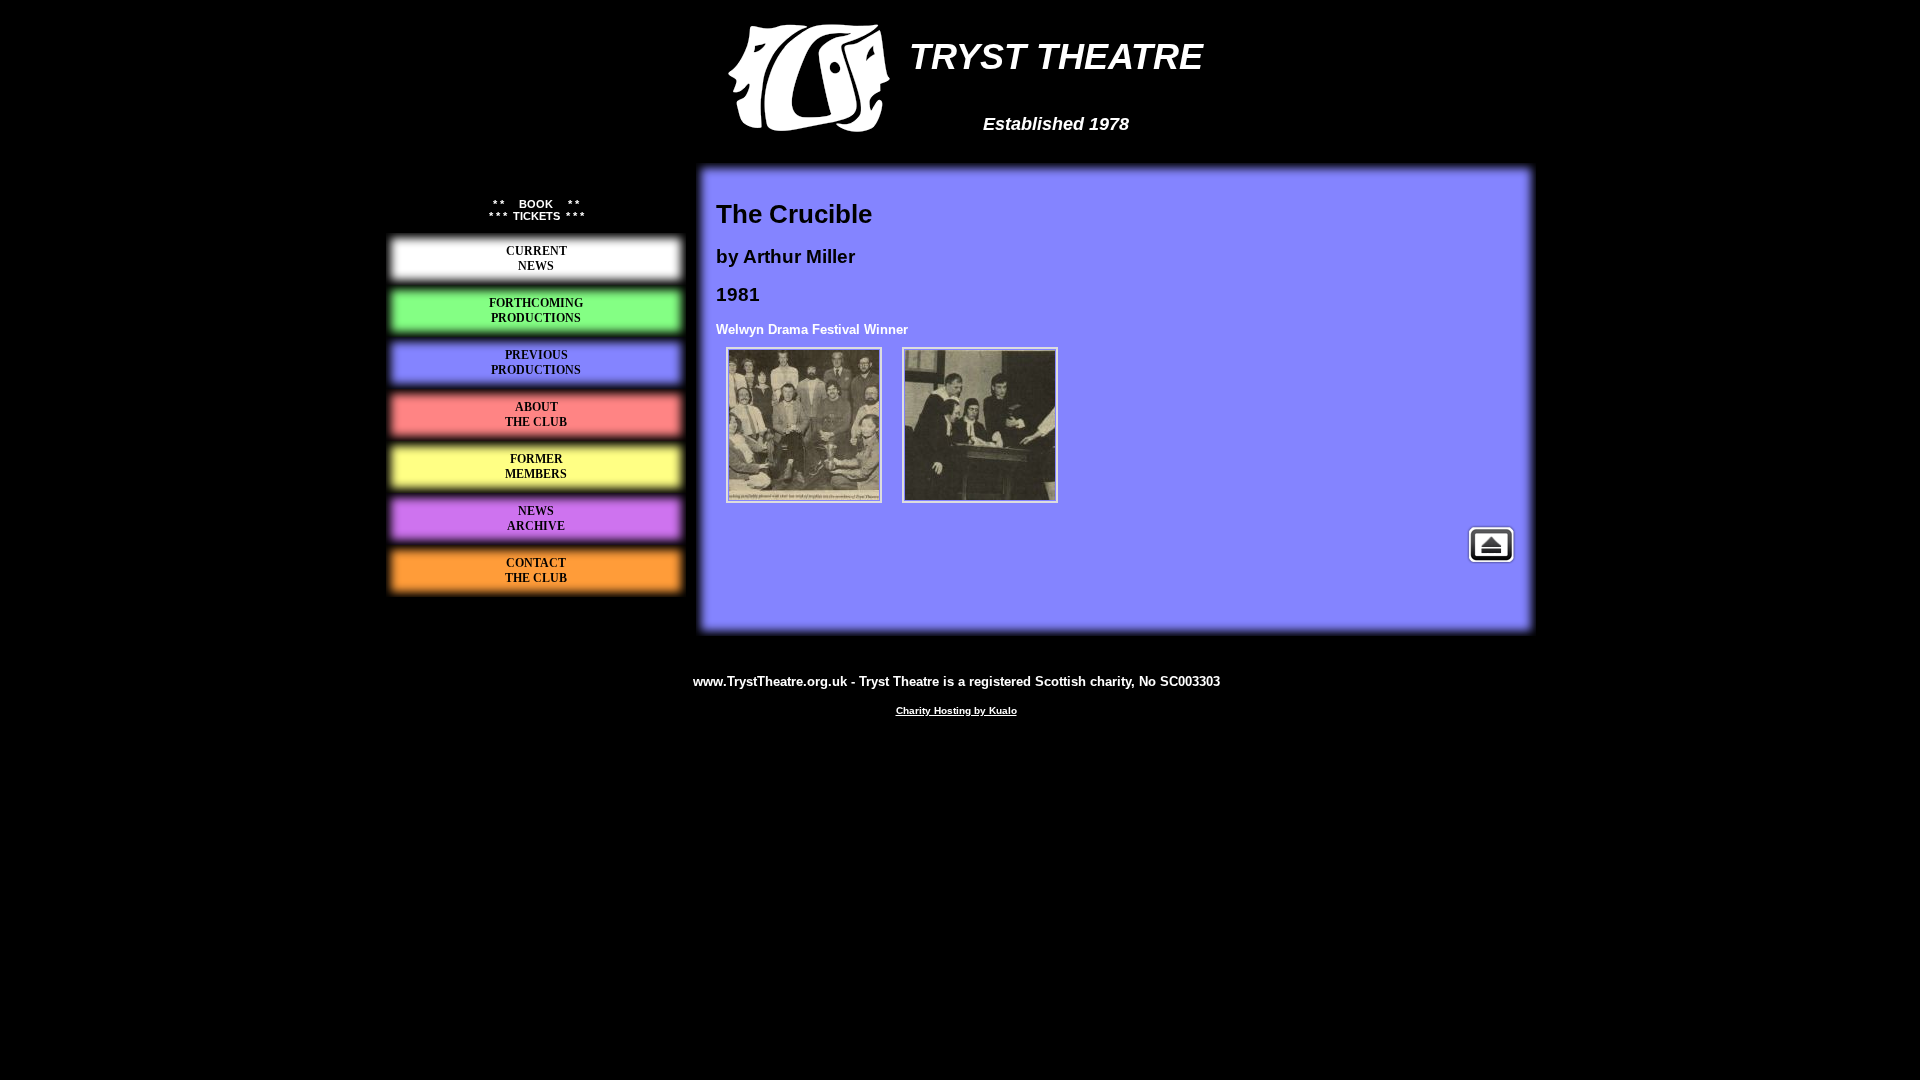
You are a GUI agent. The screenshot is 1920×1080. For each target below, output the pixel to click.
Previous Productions (1491, 544)
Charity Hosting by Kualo (956, 710)
